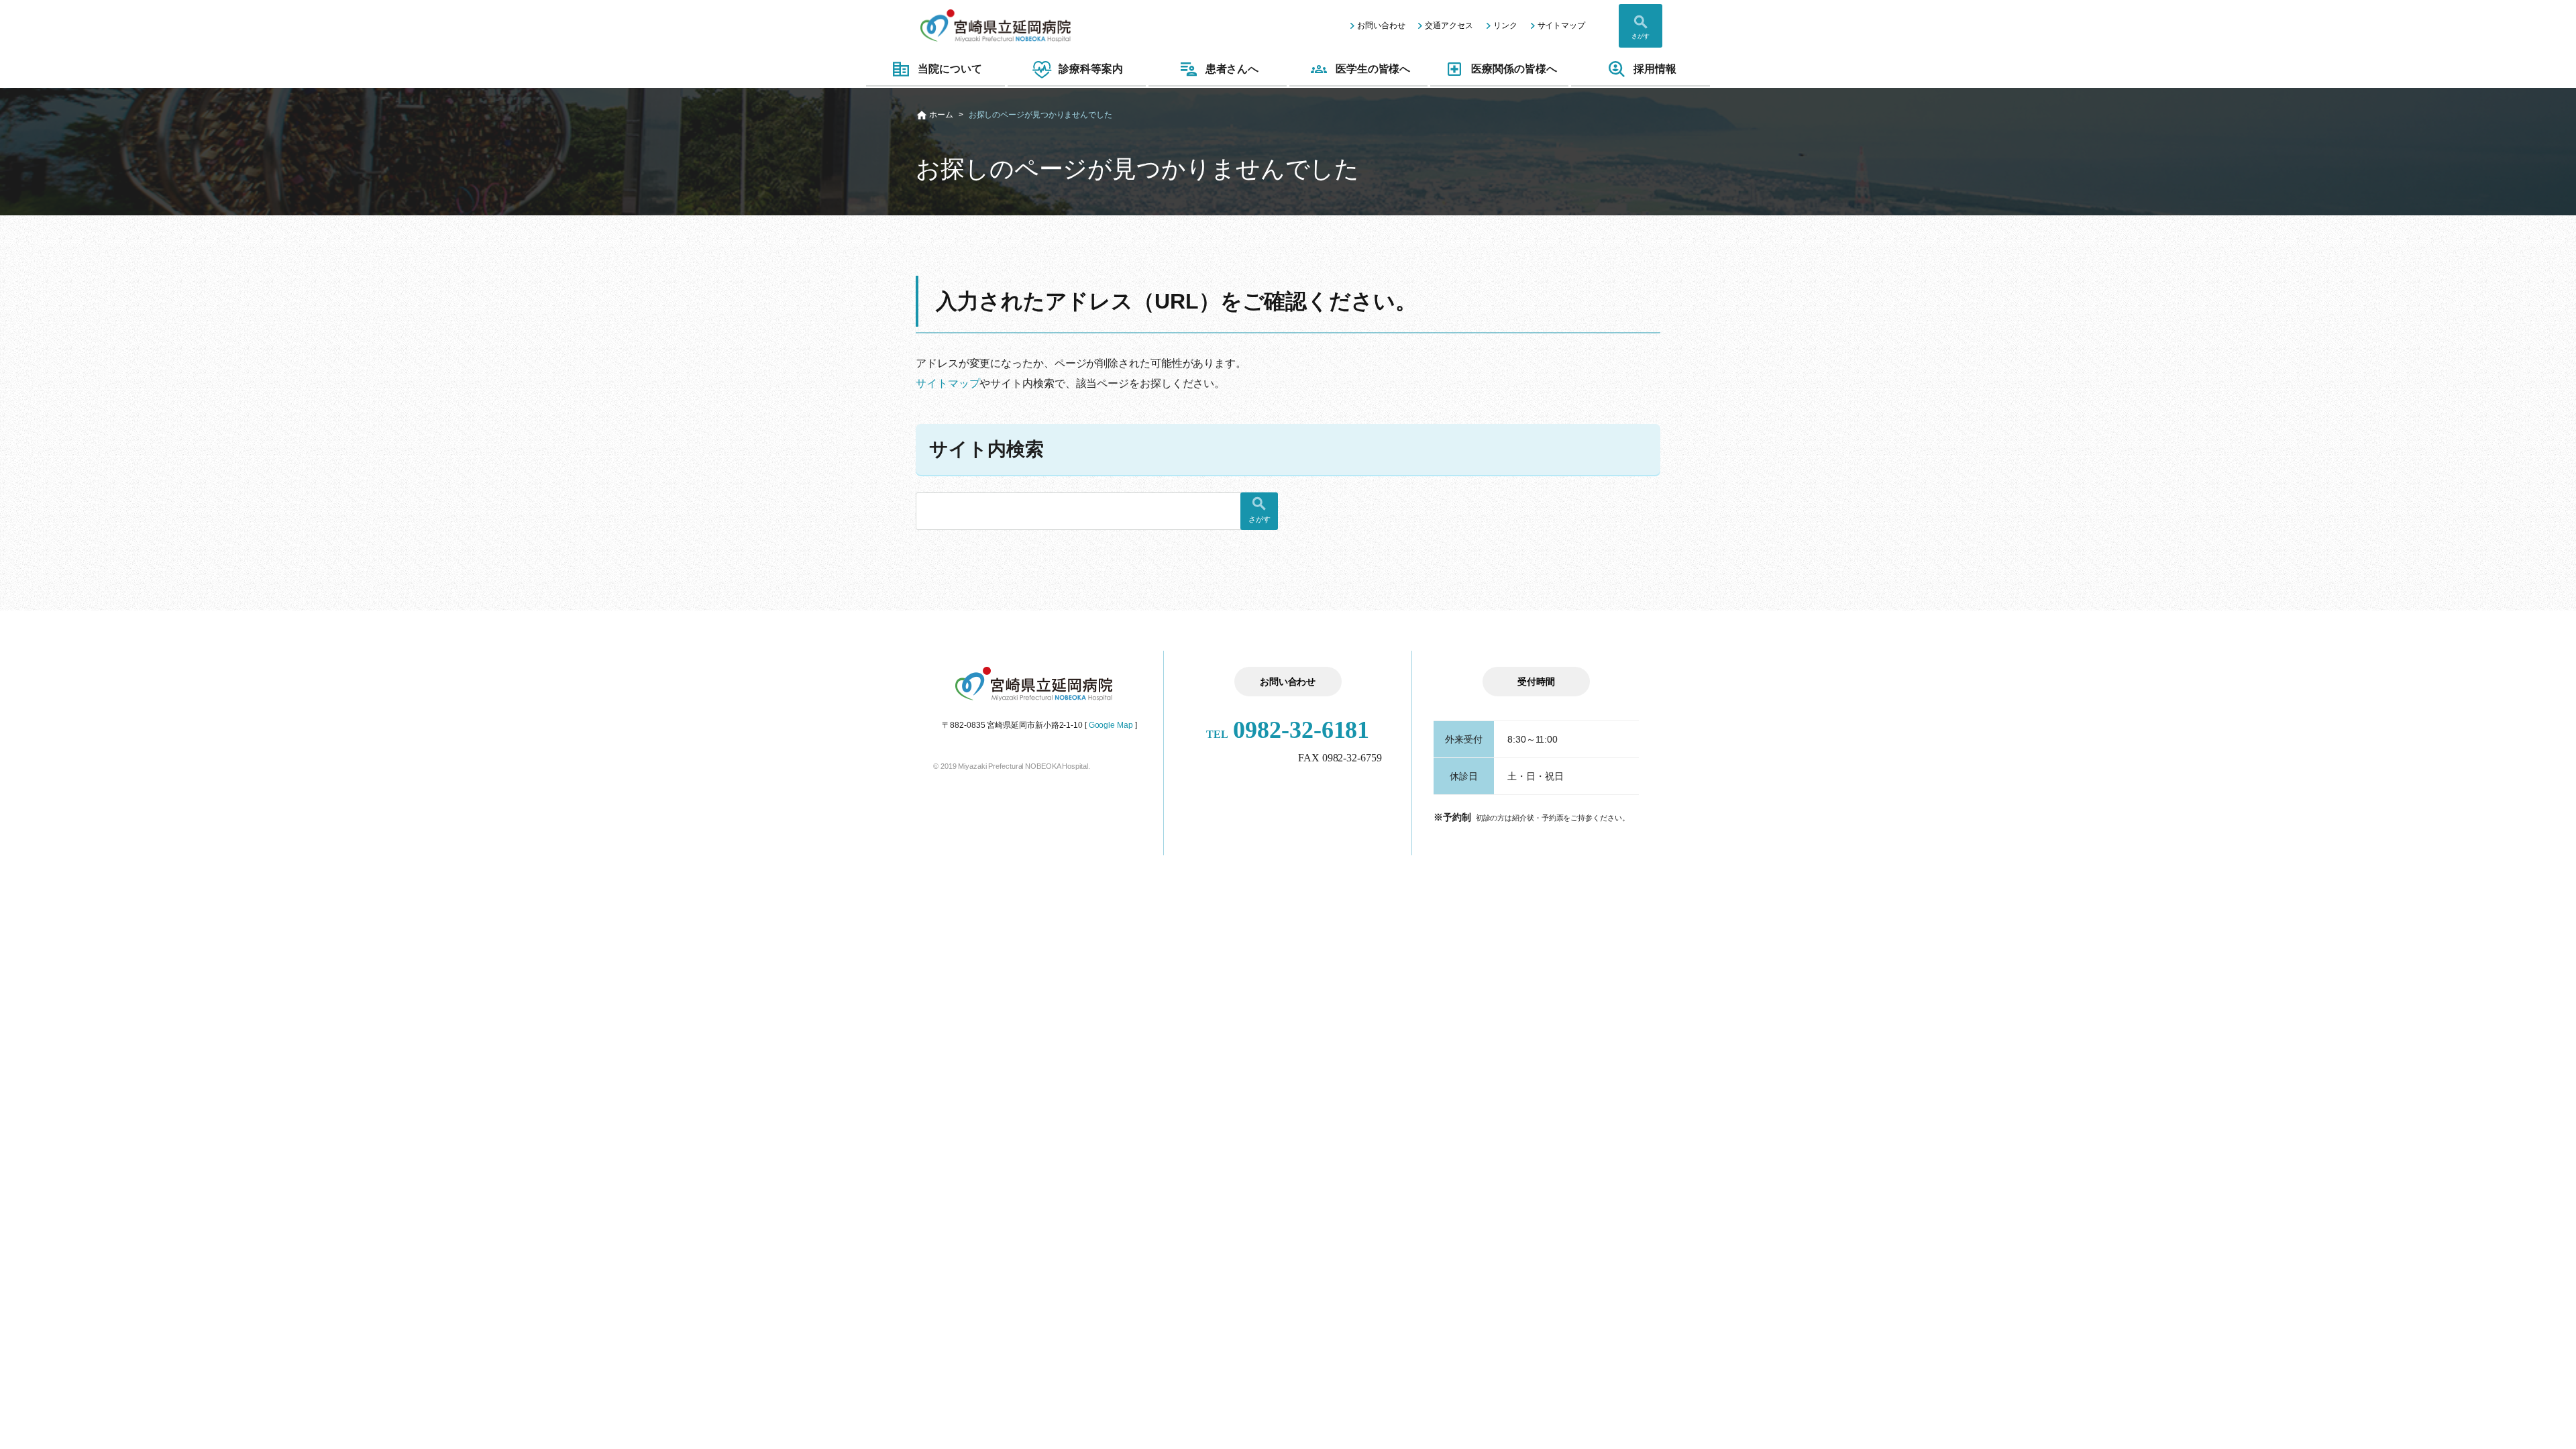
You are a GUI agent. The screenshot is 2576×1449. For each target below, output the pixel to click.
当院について (950, 69)
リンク (1505, 25)
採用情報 (1655, 69)
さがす (1641, 36)
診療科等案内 (1090, 69)
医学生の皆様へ (1373, 69)
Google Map (1111, 725)
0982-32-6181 (1288, 730)
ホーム (941, 115)
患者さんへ (1232, 69)
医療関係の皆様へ (1514, 69)
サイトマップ (1561, 25)
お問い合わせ (1381, 25)
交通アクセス (1449, 25)
